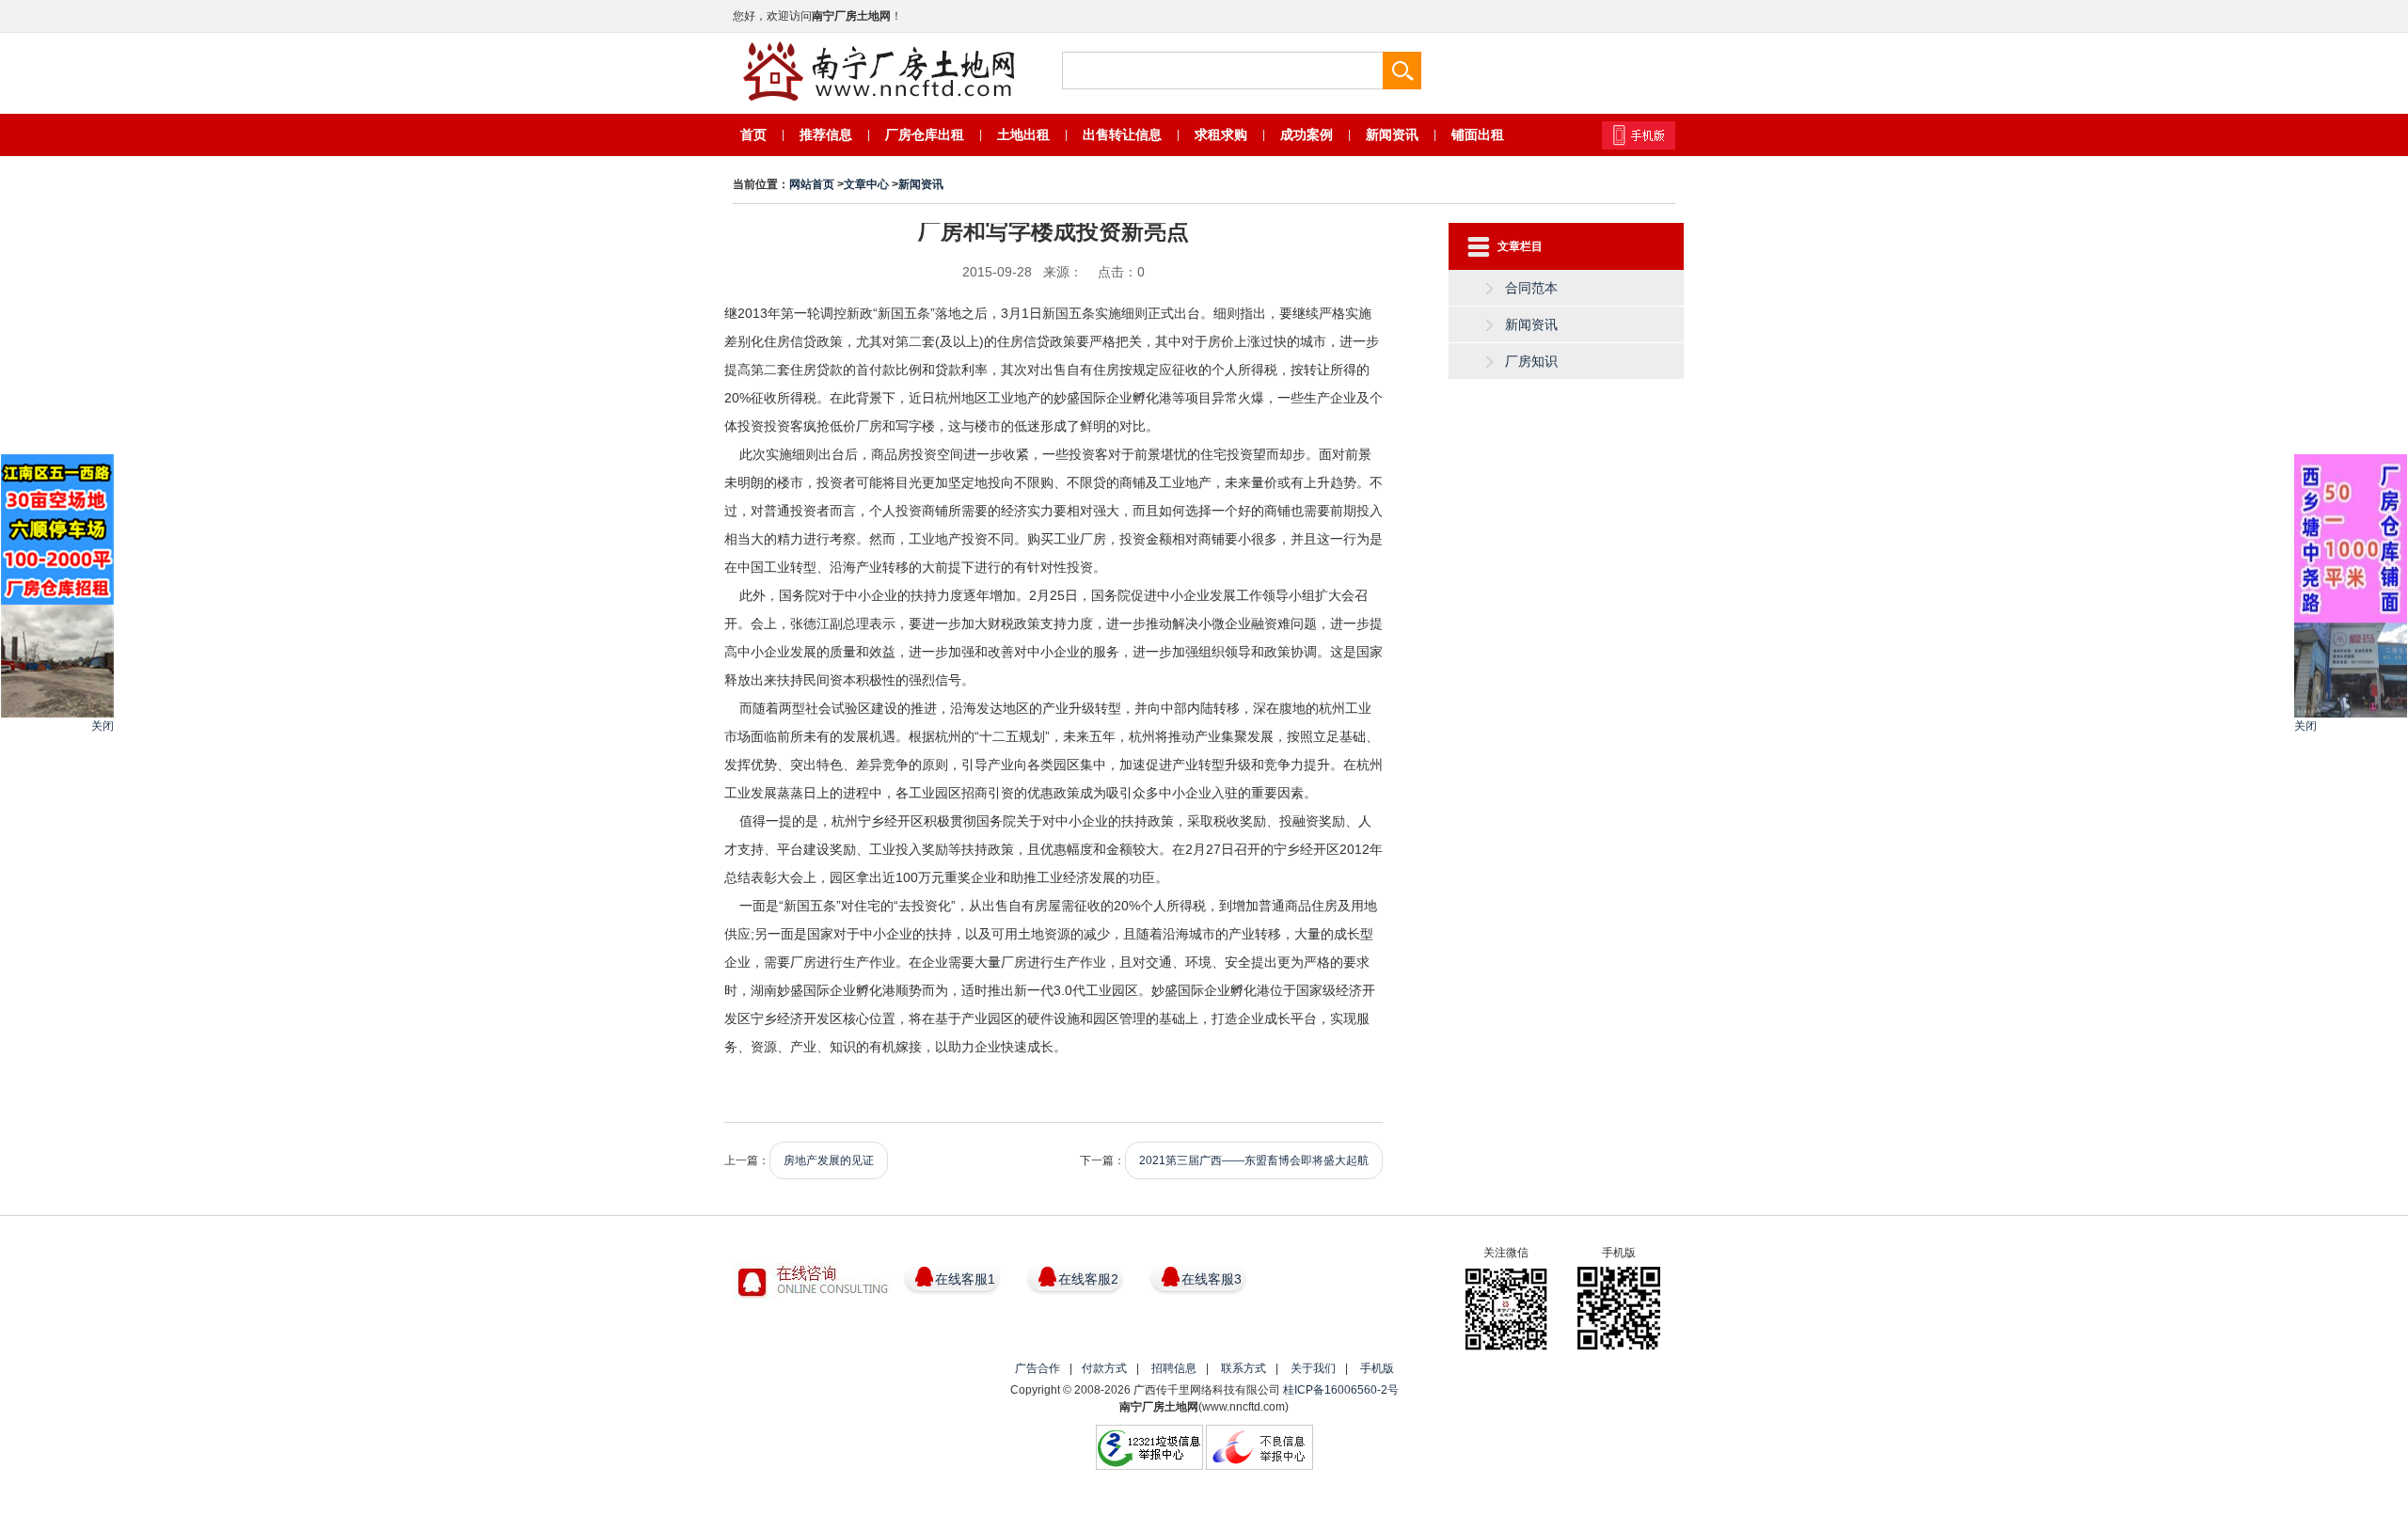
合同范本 (1531, 288)
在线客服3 (1212, 1279)
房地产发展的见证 (829, 1160)
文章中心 (866, 184)
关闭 (103, 726)
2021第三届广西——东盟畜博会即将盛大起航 (1254, 1160)
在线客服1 (965, 1279)
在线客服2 (1088, 1279)
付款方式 (1104, 1368)
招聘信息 (1174, 1368)
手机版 (1377, 1368)
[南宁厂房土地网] (879, 72)
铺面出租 (1478, 134)
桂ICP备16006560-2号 (1341, 1390)
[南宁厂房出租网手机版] (1639, 135)
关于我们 (1313, 1368)
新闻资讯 (921, 184)
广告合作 (1038, 1368)
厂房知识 (1531, 361)
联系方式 (1244, 1368)
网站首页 (812, 184)
